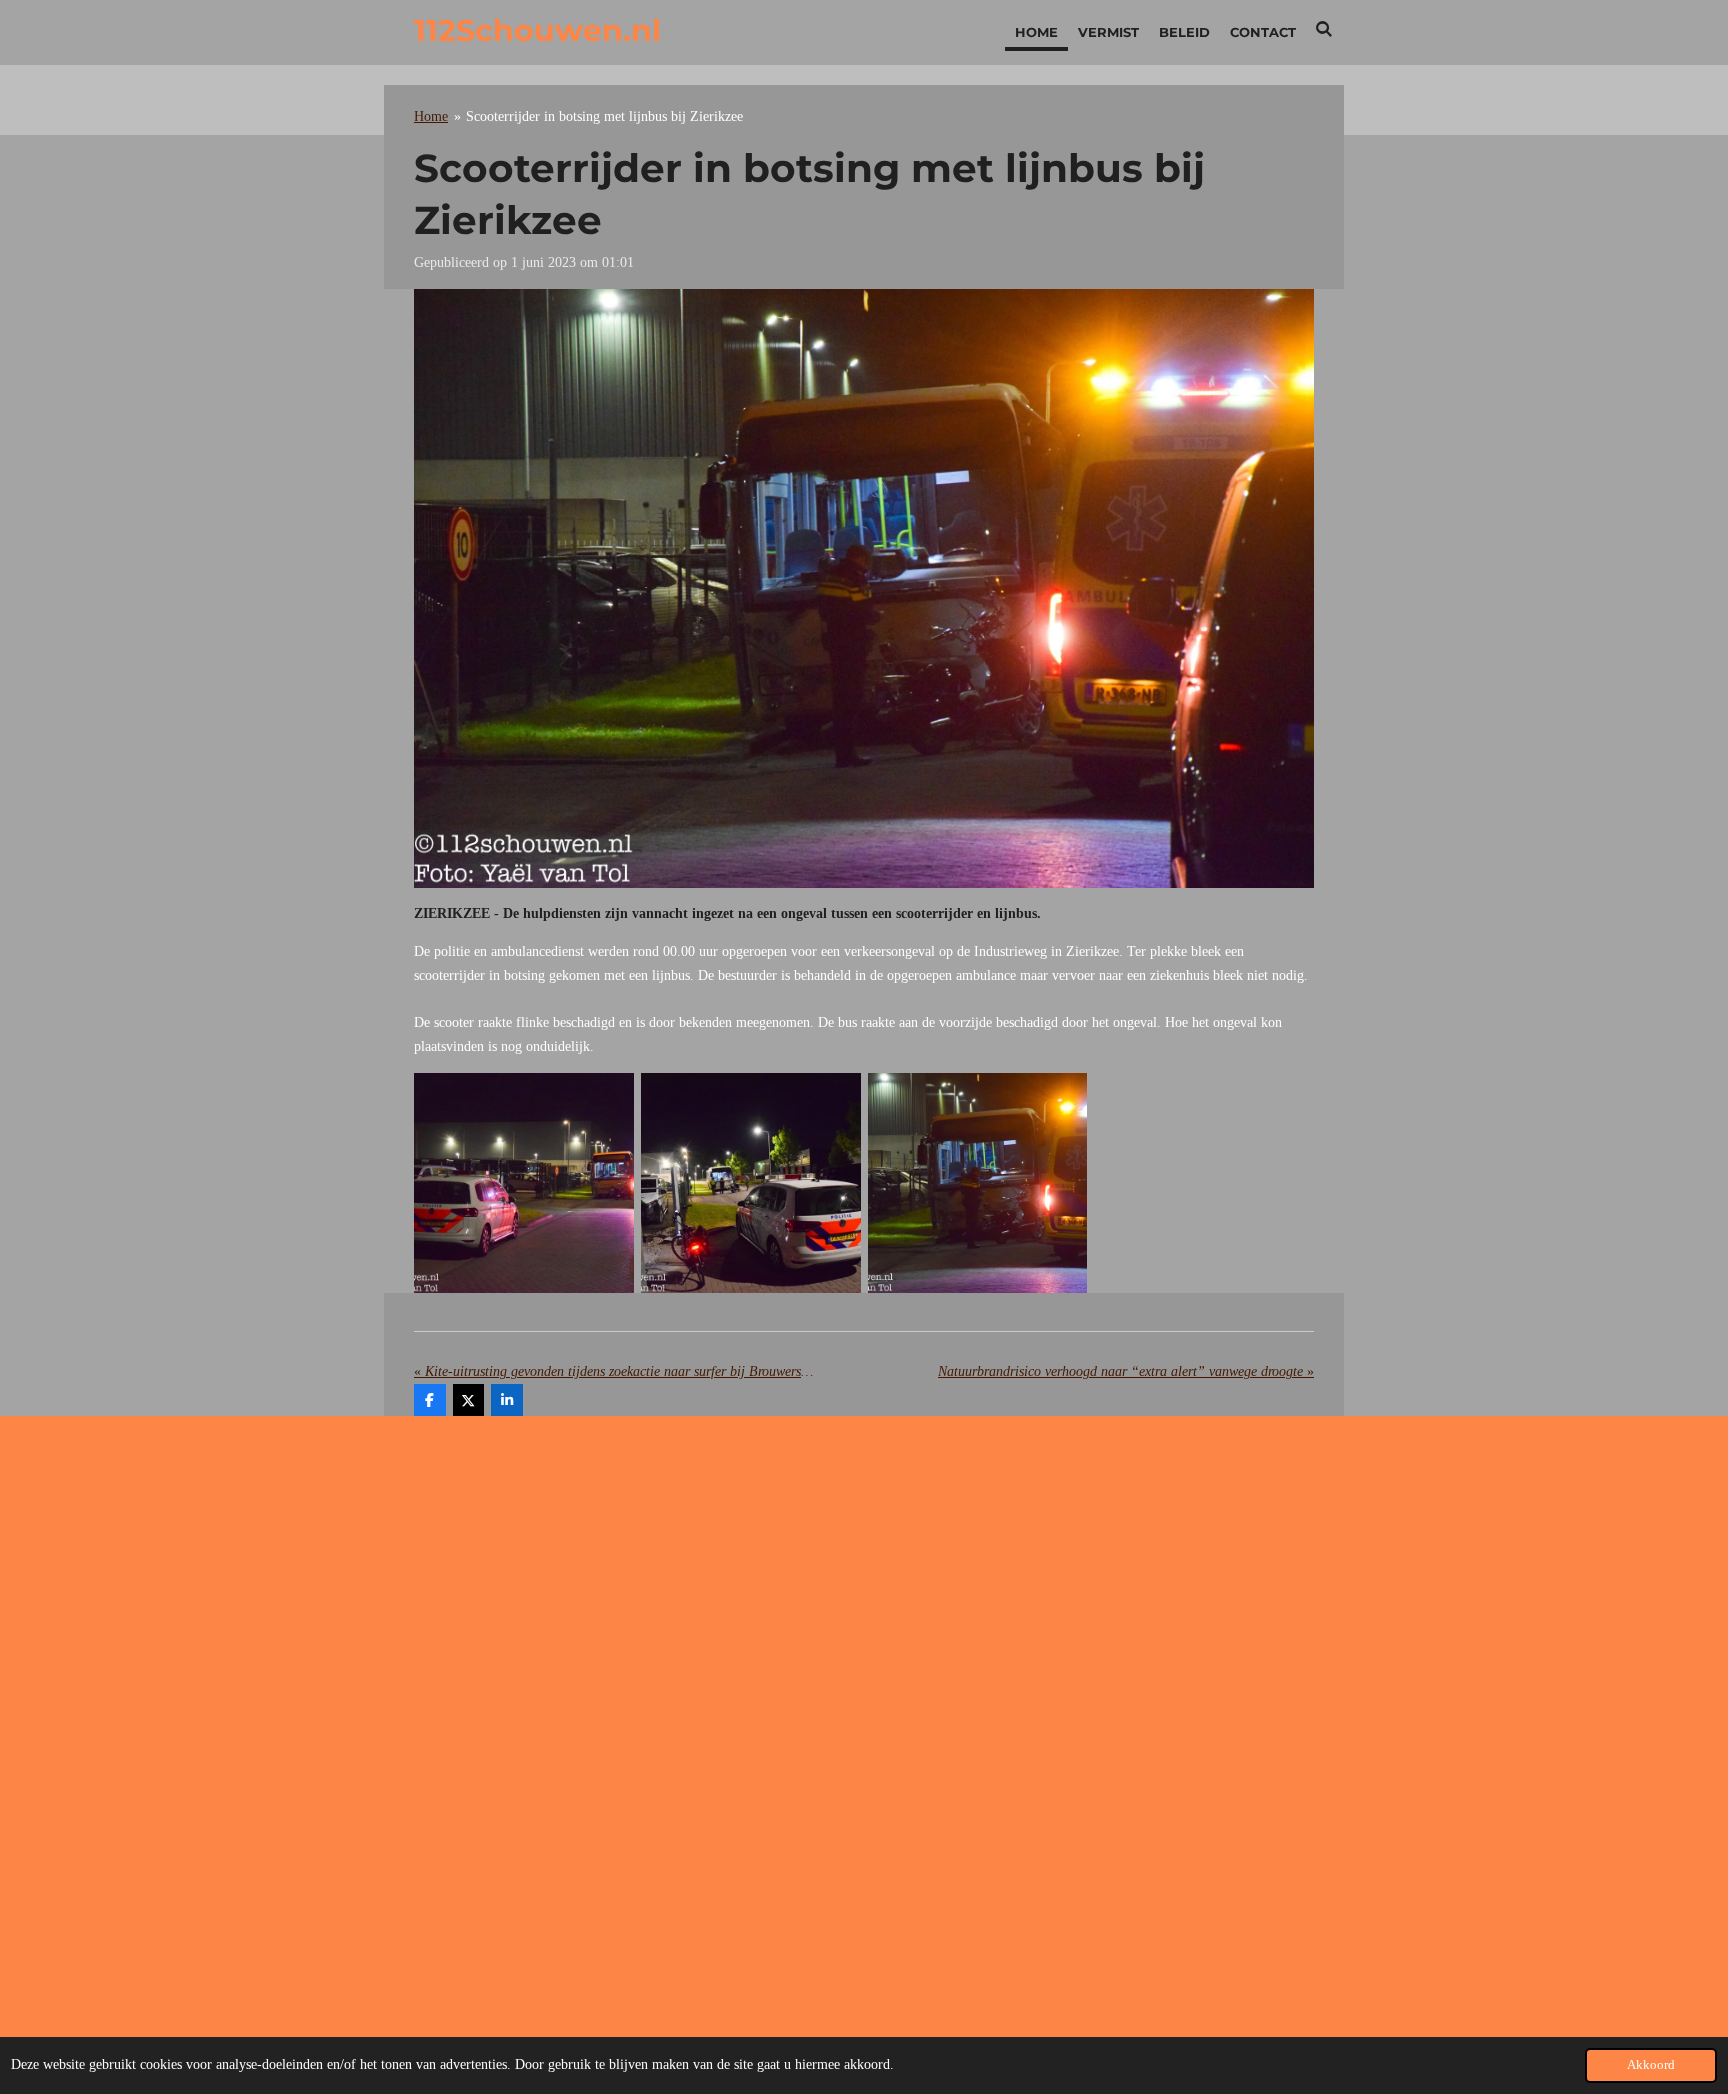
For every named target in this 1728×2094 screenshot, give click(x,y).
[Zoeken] (1325, 29)
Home (431, 116)
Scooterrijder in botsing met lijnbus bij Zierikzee (604, 116)
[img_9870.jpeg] (750, 1183)
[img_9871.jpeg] (524, 1183)
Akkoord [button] (1651, 2065)
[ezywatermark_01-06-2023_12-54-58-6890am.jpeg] (977, 1183)
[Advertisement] (864, 1591)
